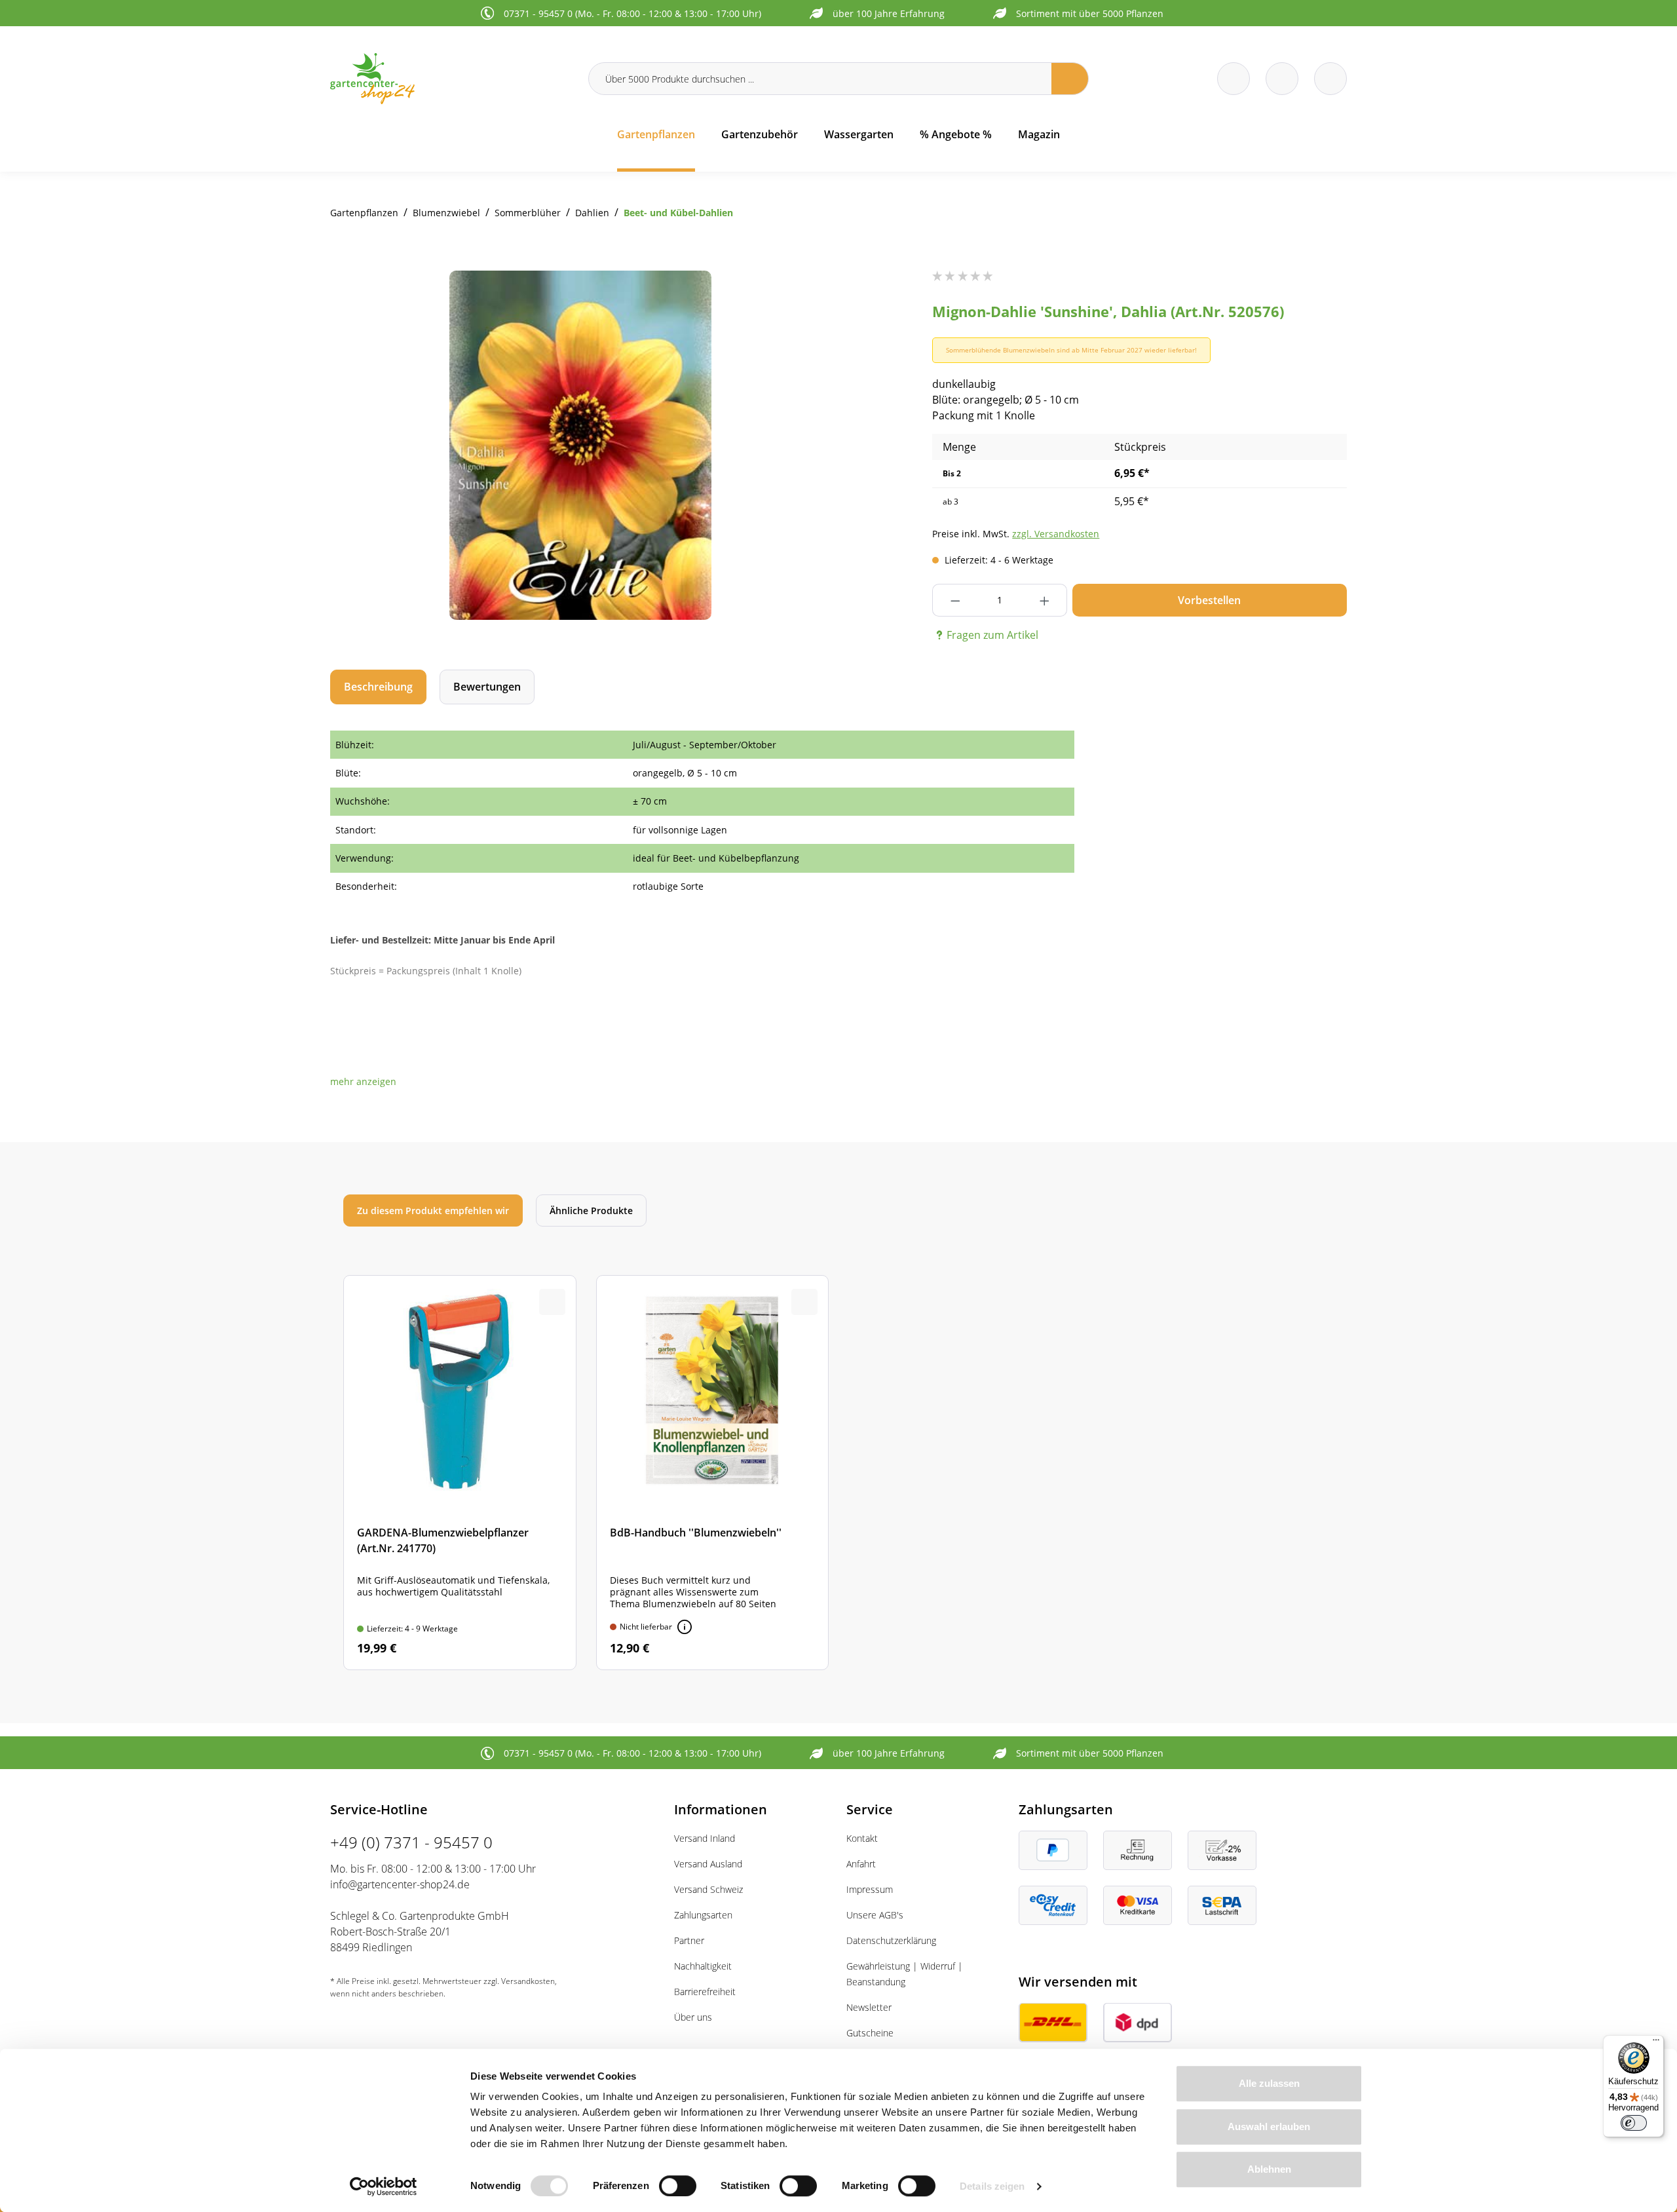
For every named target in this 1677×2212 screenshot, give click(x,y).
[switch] (678, 2186)
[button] (363, 1081)
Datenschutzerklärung (891, 1940)
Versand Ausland (708, 1864)
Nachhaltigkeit (703, 1966)
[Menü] (1656, 2043)
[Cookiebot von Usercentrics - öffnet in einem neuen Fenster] (384, 2186)
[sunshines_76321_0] (580, 445)
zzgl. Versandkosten (1056, 534)
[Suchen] (1070, 79)
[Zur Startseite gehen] (451, 78)
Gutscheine (870, 2033)
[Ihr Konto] (1330, 79)
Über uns (693, 2017)
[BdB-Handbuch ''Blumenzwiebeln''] (713, 1472)
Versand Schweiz (708, 1889)
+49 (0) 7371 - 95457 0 (411, 1842)
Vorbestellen (1209, 600)
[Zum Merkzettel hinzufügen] (804, 297)
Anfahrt (861, 1864)
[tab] (378, 687)
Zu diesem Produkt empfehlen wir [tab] (433, 1211)
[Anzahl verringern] (955, 600)
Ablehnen (1269, 2169)
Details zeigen (992, 2186)
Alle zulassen (1269, 2083)
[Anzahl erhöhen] (1045, 600)
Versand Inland (705, 1838)
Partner (689, 1940)
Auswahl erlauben (1269, 2126)
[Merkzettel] (1234, 79)
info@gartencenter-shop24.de (400, 1884)
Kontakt (862, 1838)
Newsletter (869, 2007)
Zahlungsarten (703, 1915)
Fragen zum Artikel (992, 635)
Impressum (870, 1889)
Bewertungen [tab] (487, 687)
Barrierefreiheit (705, 1992)
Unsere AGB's (875, 1915)
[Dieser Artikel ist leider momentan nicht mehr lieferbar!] (685, 1627)
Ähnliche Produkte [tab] (591, 1211)
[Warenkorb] (1282, 79)
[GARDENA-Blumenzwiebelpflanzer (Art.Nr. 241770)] (460, 1472)
